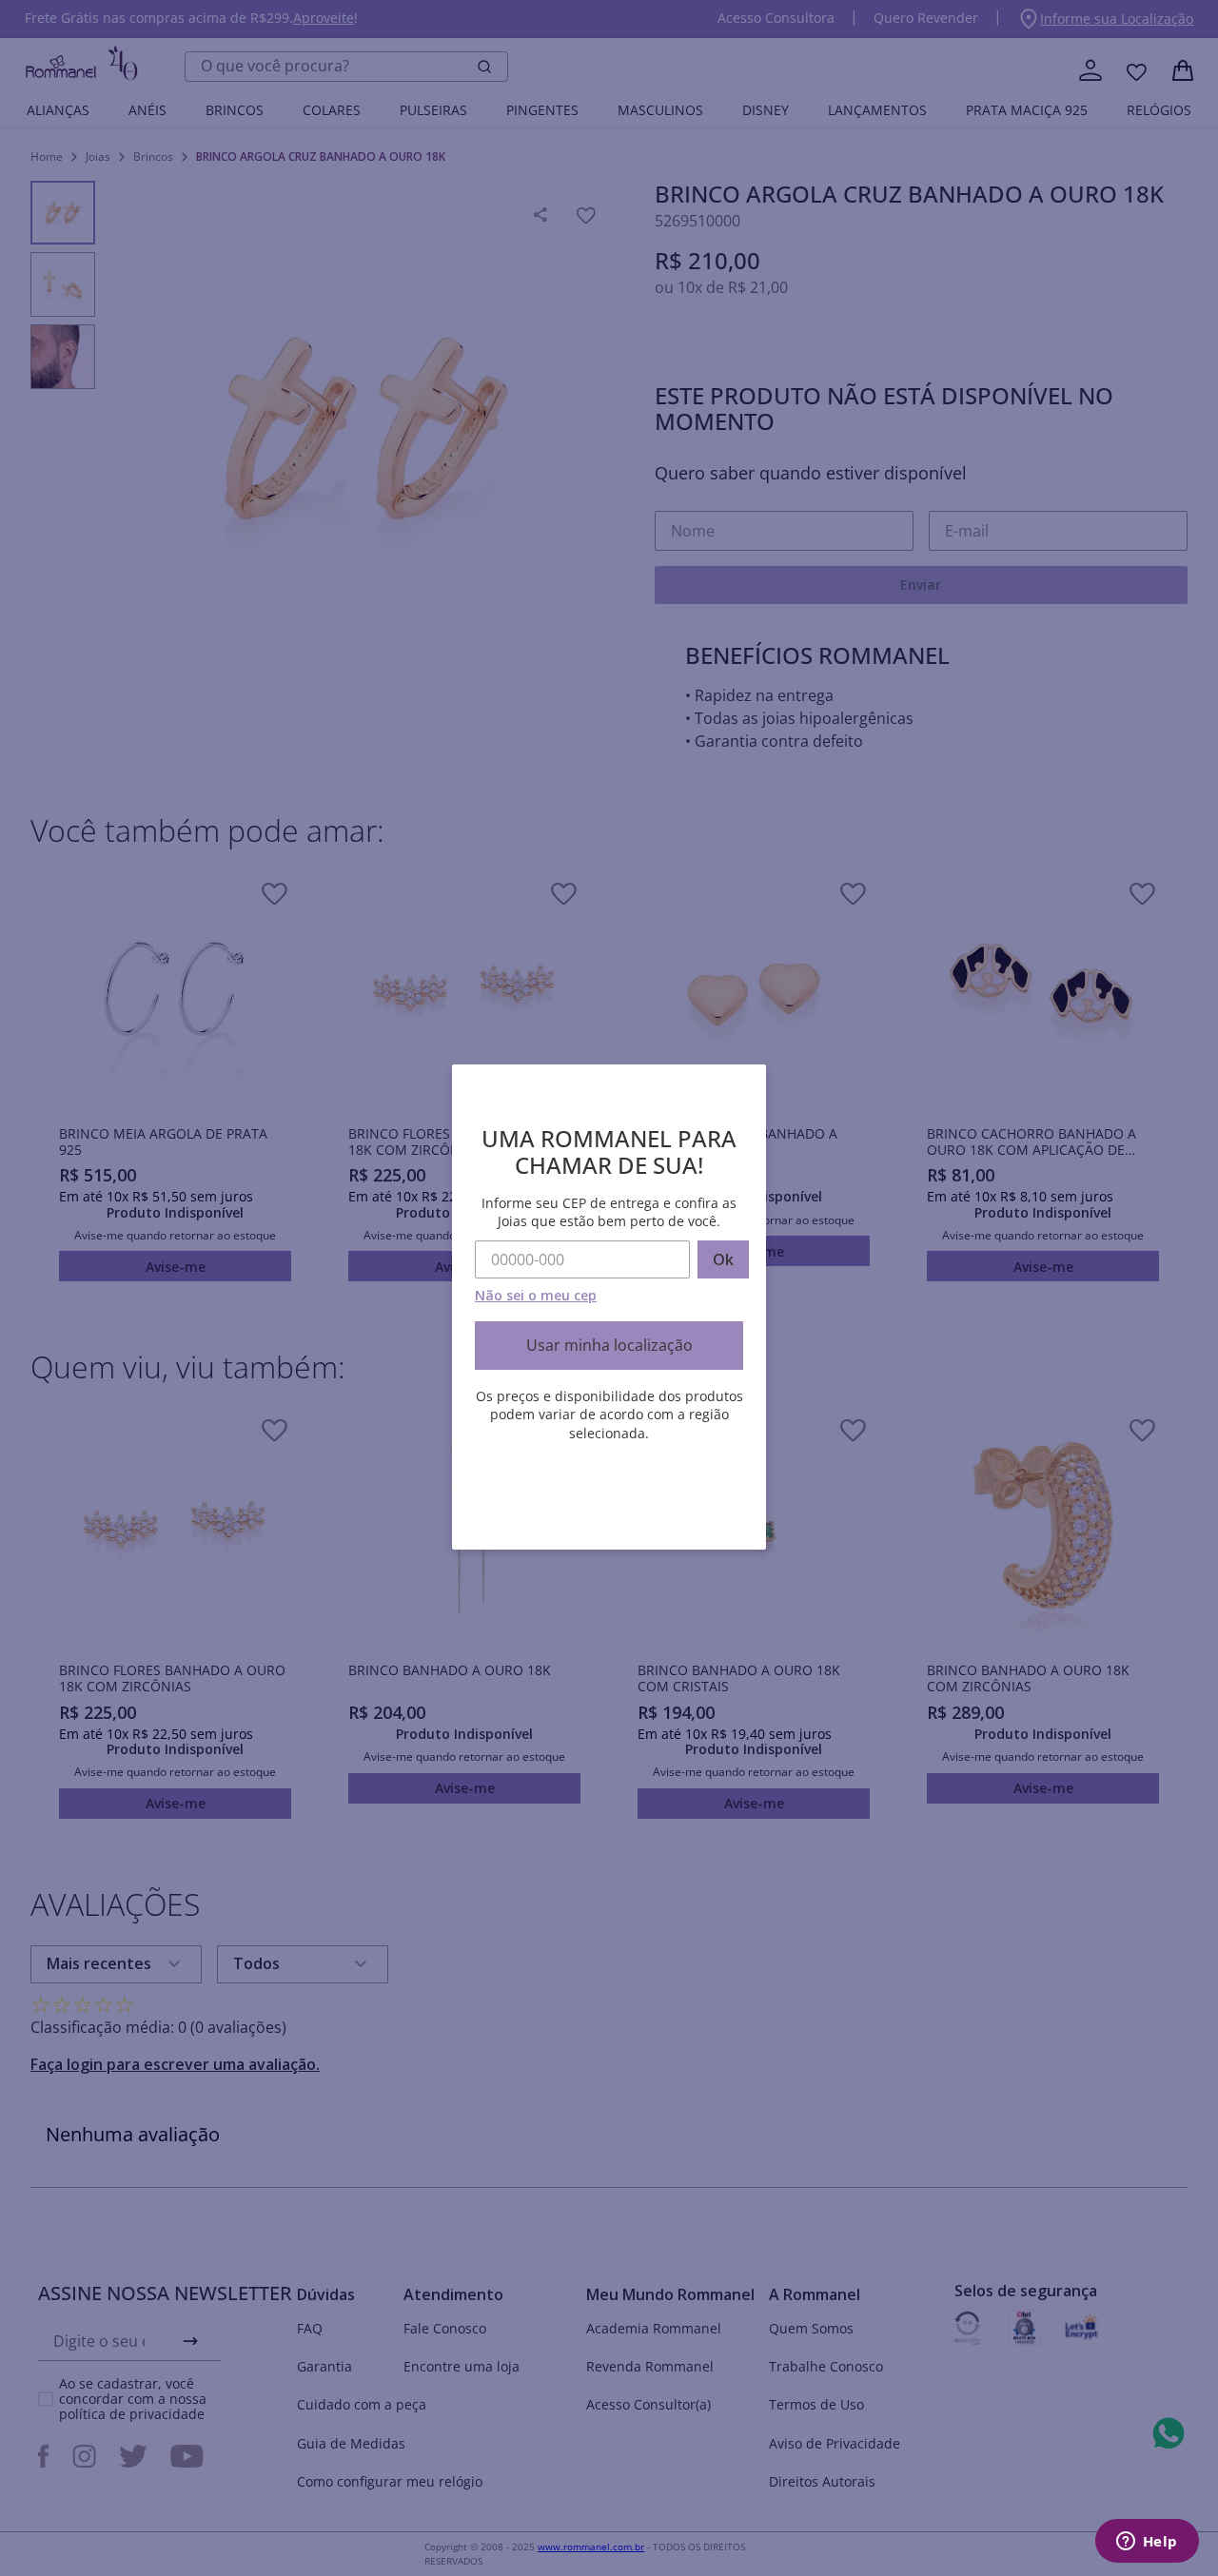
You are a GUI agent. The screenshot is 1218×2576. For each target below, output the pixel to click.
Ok (723, 1259)
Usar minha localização (609, 1345)
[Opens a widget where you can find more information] (1147, 2543)
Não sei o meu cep (536, 1295)
